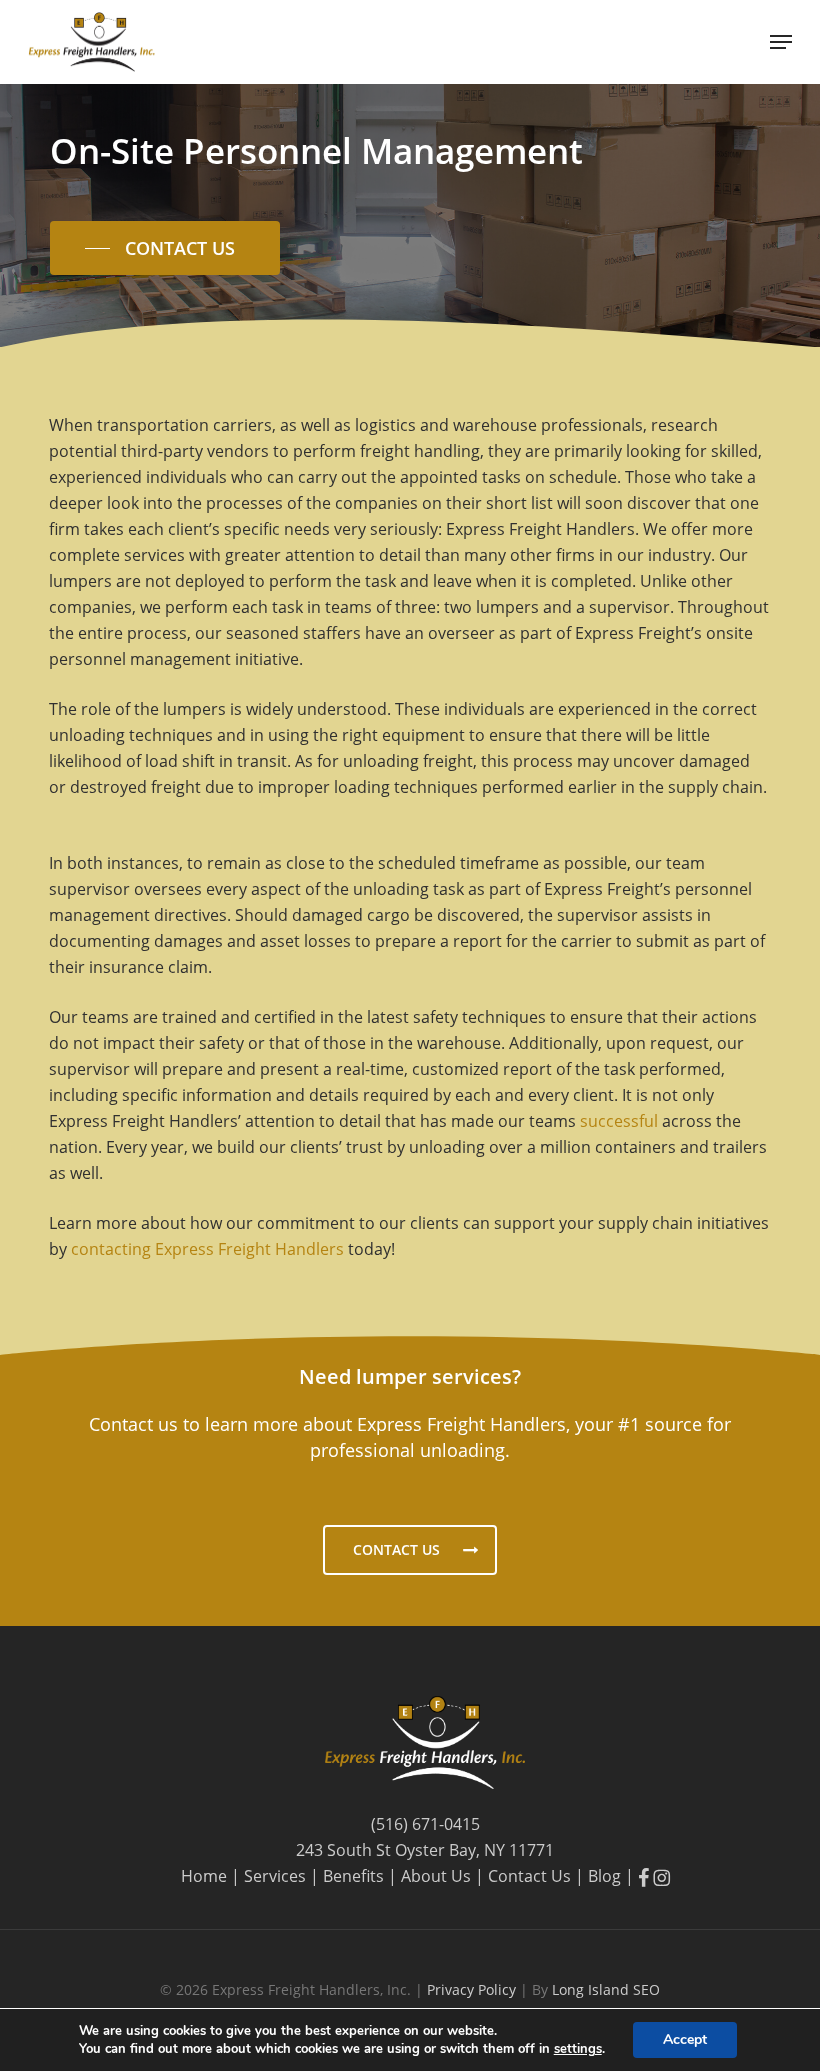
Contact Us (529, 1876)
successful (619, 1121)
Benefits (353, 1876)
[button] (781, 42)
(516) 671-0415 (425, 1824)
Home (204, 1876)
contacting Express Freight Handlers (207, 1249)
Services (275, 1876)
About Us (436, 1876)
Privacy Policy (473, 1989)
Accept (685, 2039)
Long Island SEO (606, 1989)
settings (578, 2049)
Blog (604, 1876)
